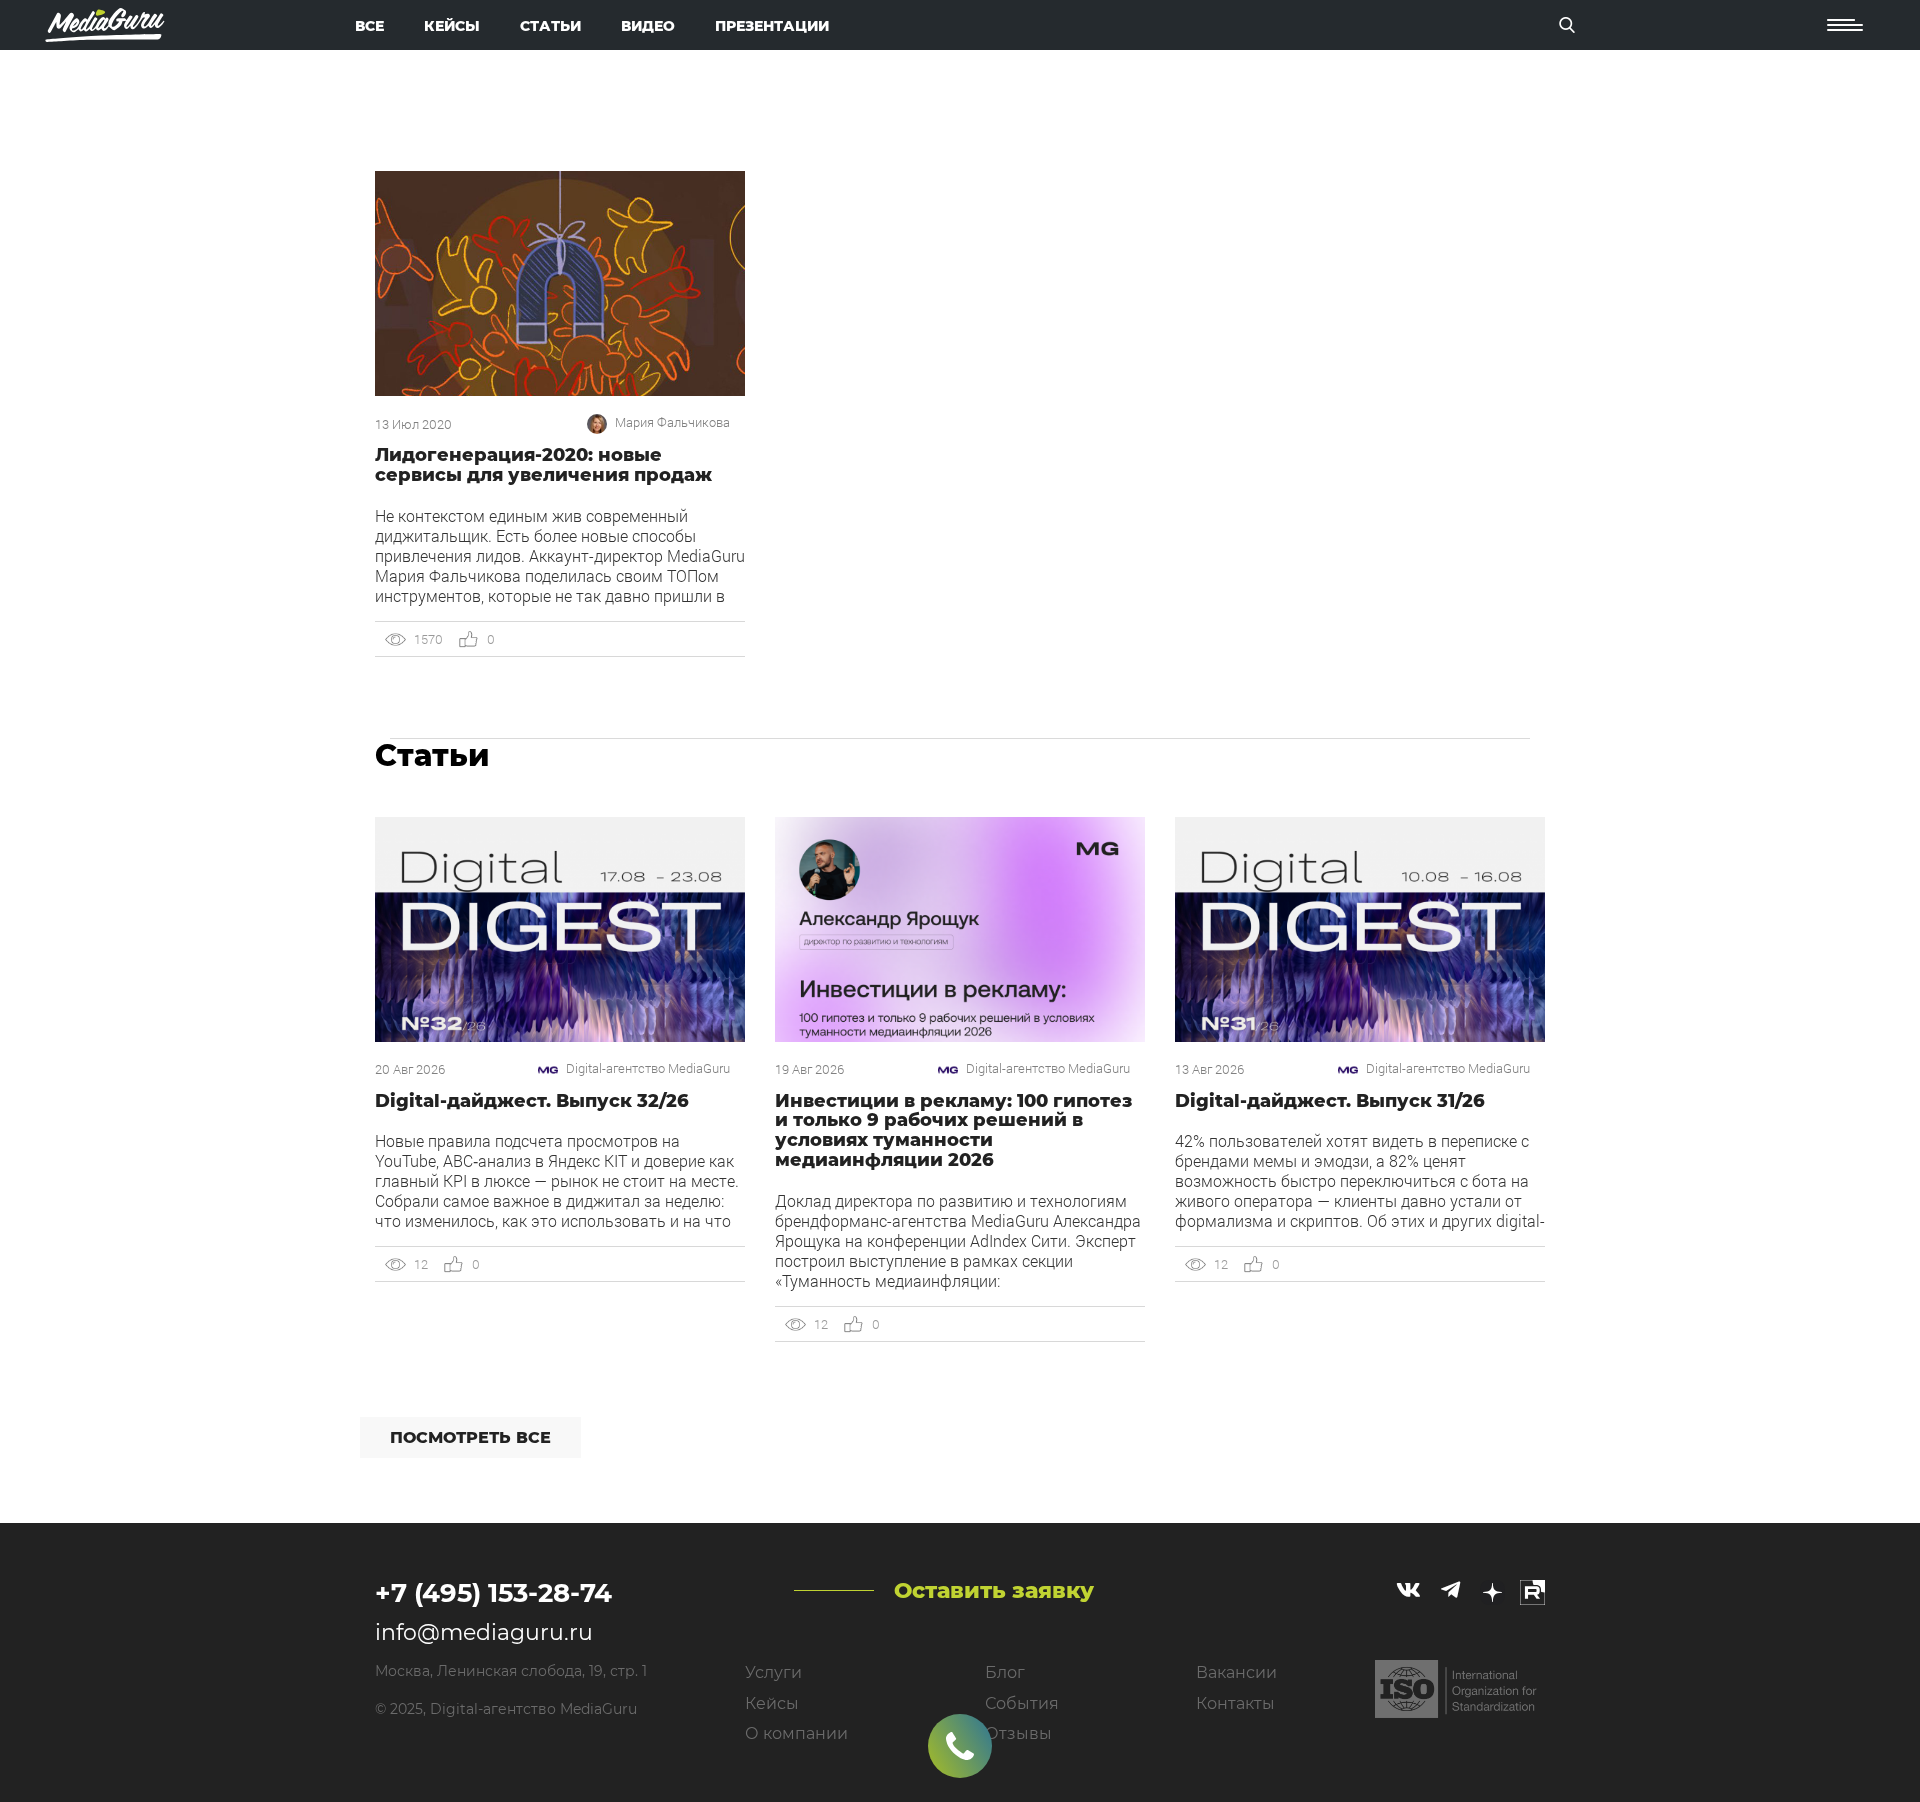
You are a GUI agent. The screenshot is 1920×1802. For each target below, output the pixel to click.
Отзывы (1018, 1733)
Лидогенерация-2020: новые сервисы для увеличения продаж (543, 465)
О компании (796, 1733)
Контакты (1235, 1703)
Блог (1005, 1672)
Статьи (550, 26)
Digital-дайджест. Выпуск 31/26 (1330, 1101)
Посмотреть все (470, 1437)
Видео (648, 26)
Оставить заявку (994, 1590)
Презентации (772, 26)
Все (369, 26)
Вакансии (1236, 1672)
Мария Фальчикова (672, 422)
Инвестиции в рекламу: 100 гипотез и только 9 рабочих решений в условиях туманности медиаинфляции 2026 (953, 1130)
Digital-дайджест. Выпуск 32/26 (532, 1101)
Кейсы (452, 26)
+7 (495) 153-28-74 (493, 1593)
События (1022, 1703)
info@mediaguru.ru (484, 1632)
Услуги (773, 1672)
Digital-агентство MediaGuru (648, 1068)
